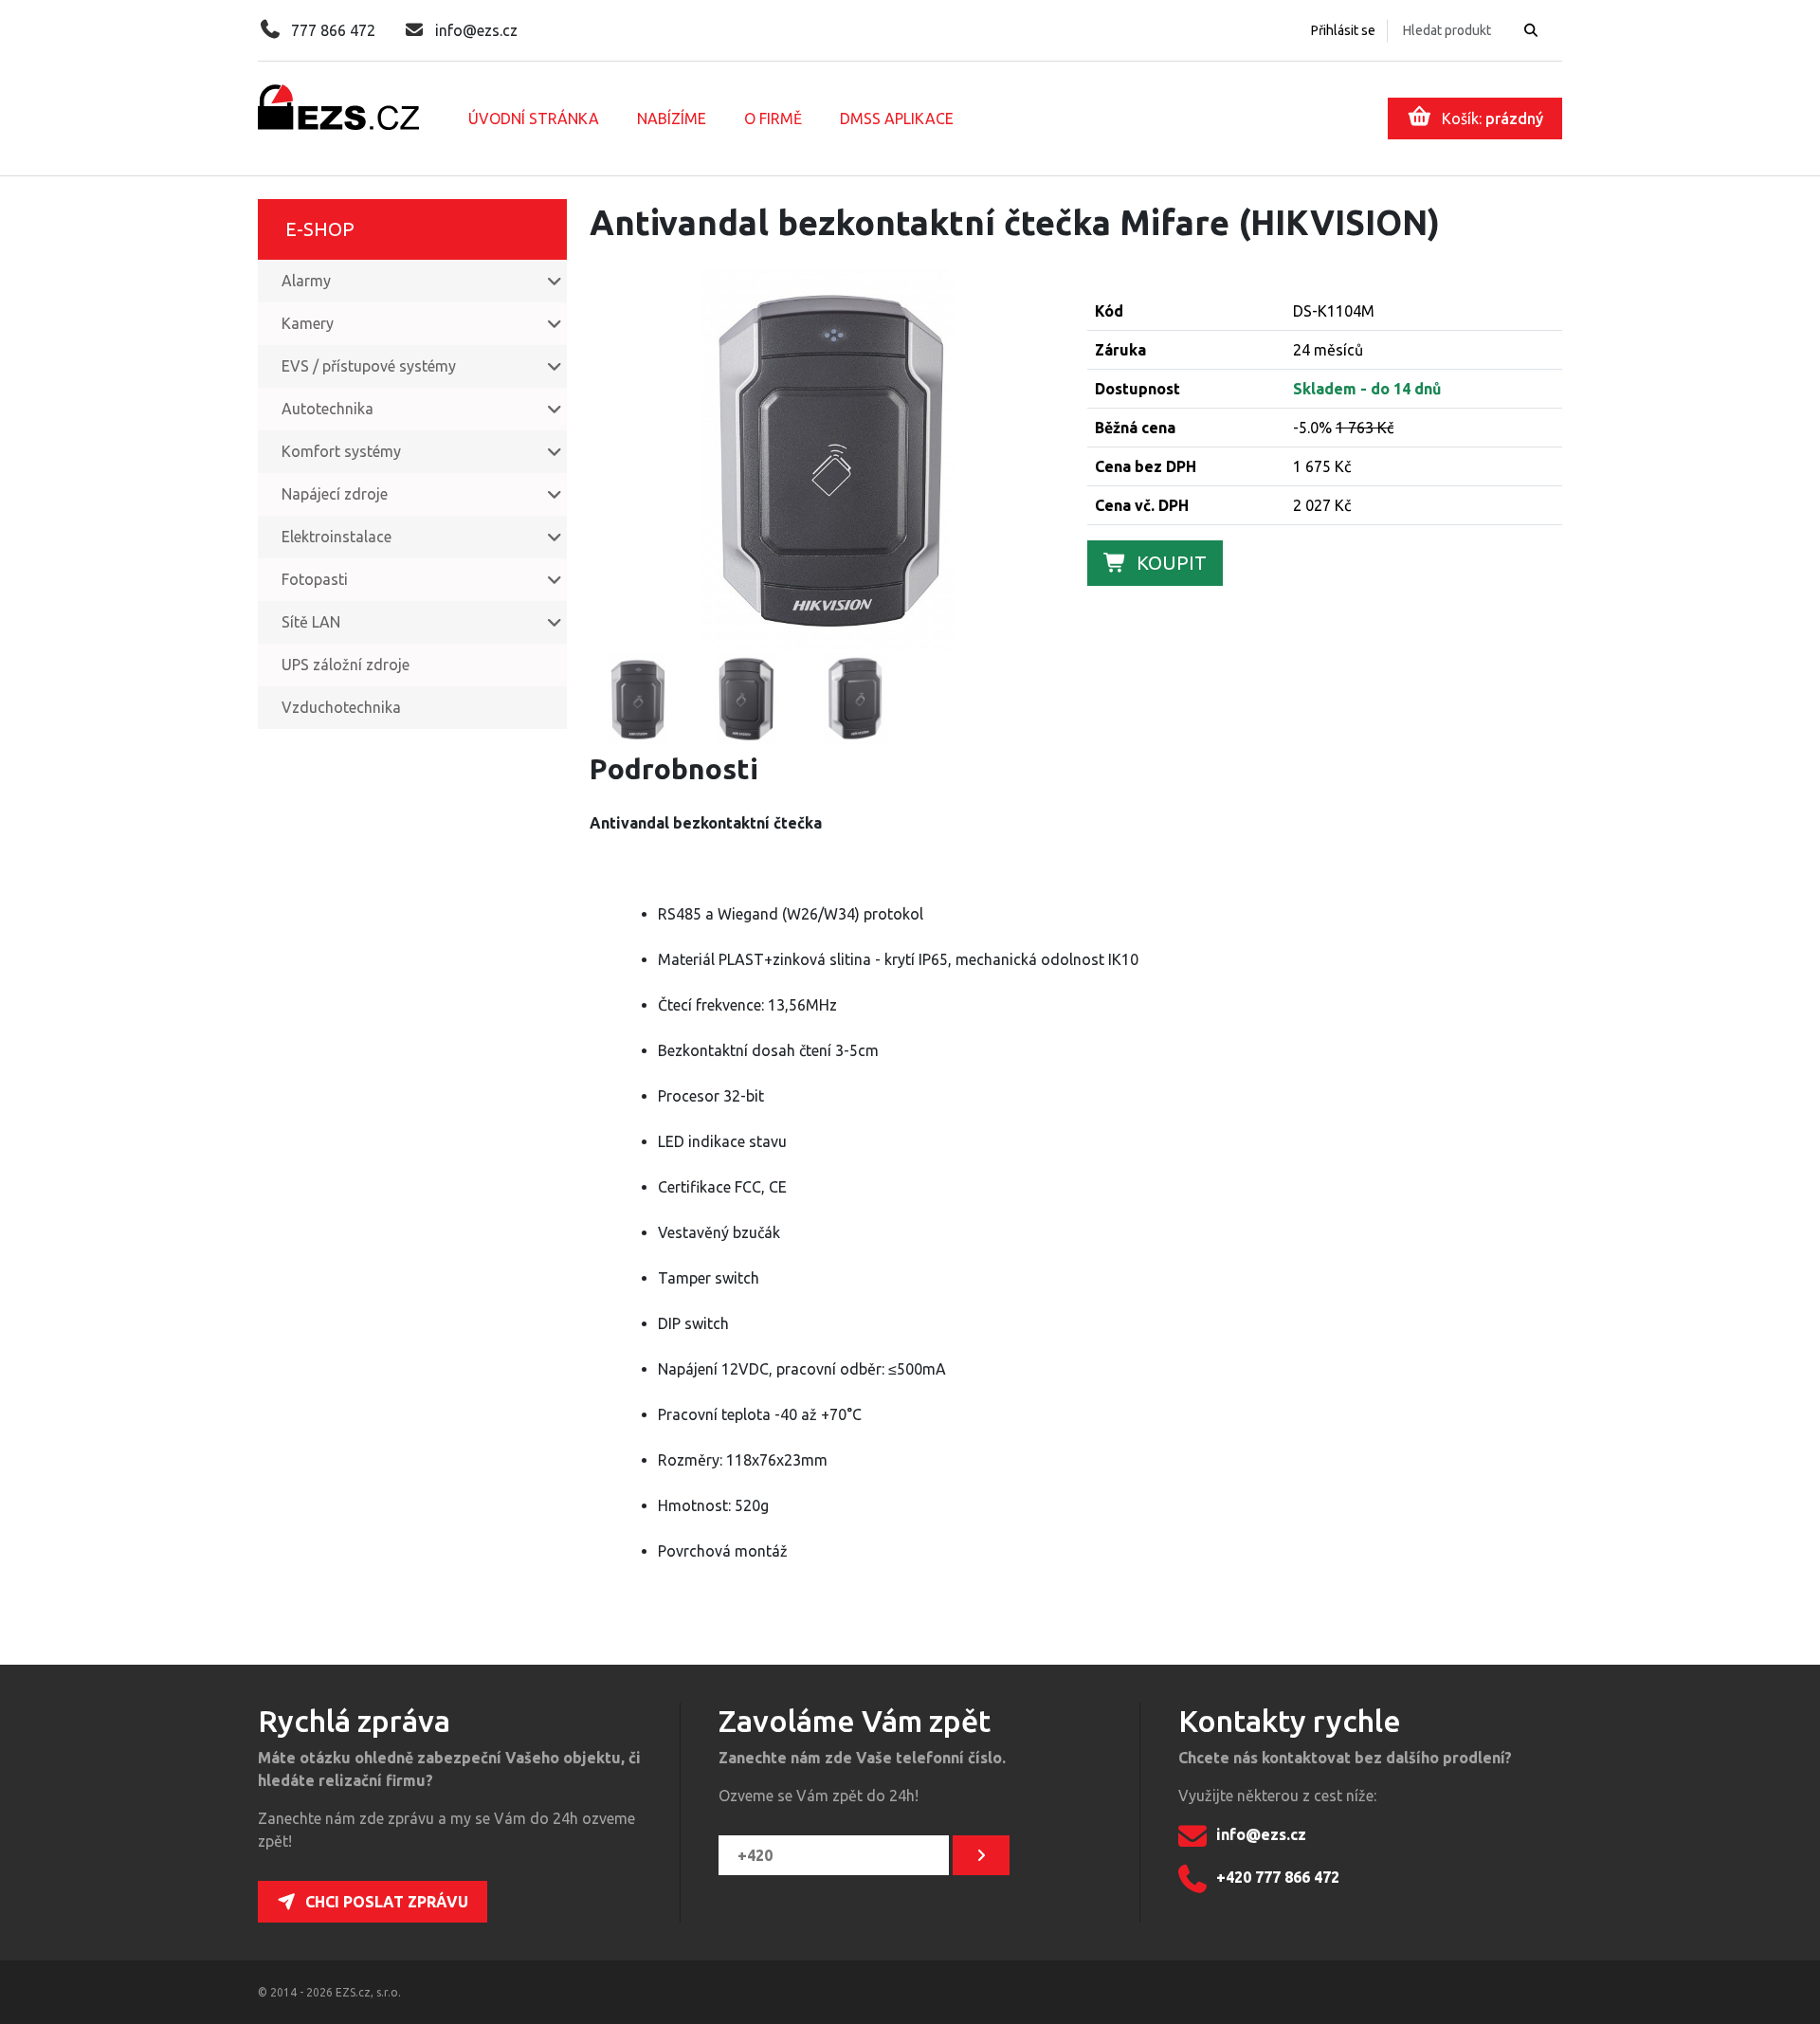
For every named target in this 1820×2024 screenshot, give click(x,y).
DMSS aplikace (897, 119)
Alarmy (306, 281)
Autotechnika (328, 409)
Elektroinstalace (337, 537)
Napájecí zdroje (335, 494)
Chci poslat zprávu (387, 1902)
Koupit (1172, 563)
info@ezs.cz (476, 30)
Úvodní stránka (534, 119)
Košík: (1492, 119)
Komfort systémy (341, 451)
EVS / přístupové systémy (369, 366)
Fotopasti (315, 579)
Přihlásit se (1343, 30)
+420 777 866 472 (1278, 1877)
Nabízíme (672, 119)
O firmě (773, 119)
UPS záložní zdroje (346, 665)
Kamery (308, 323)
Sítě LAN (311, 622)
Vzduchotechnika (341, 707)
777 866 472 (333, 30)
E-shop (320, 229)
